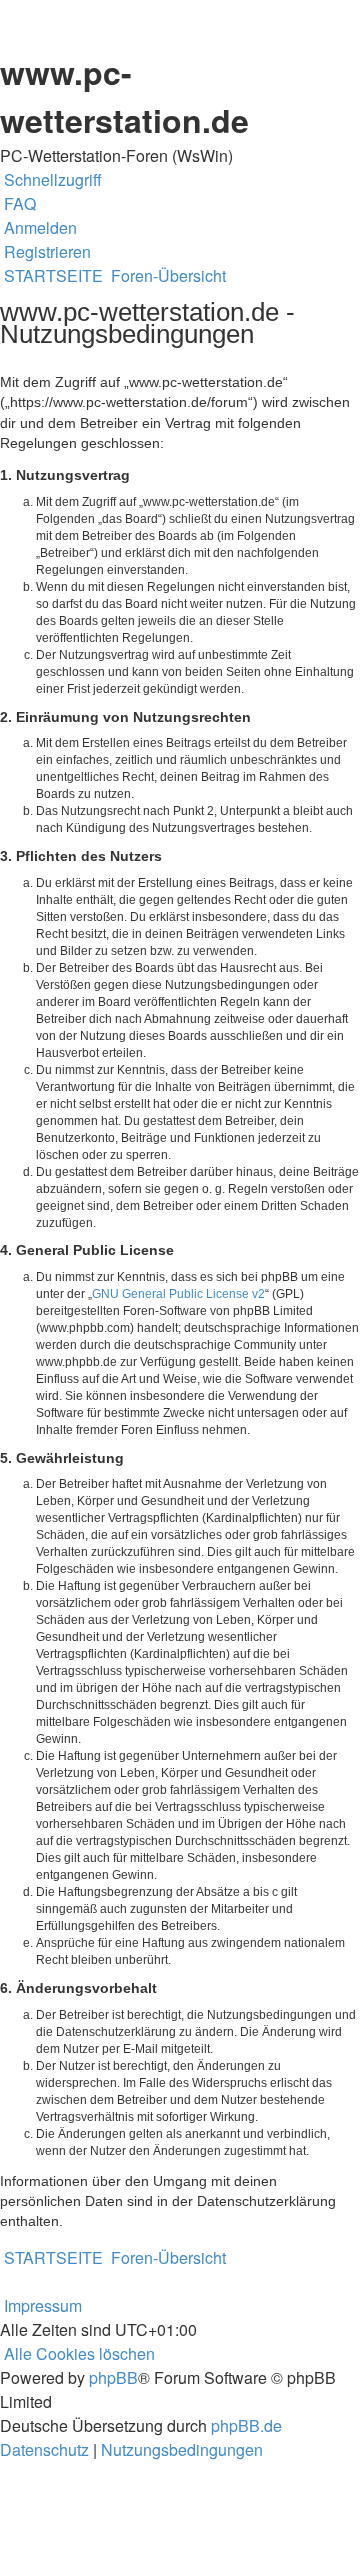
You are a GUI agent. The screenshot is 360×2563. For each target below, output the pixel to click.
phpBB (113, 2377)
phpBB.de (246, 2425)
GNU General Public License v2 (178, 1294)
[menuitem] (18, 204)
